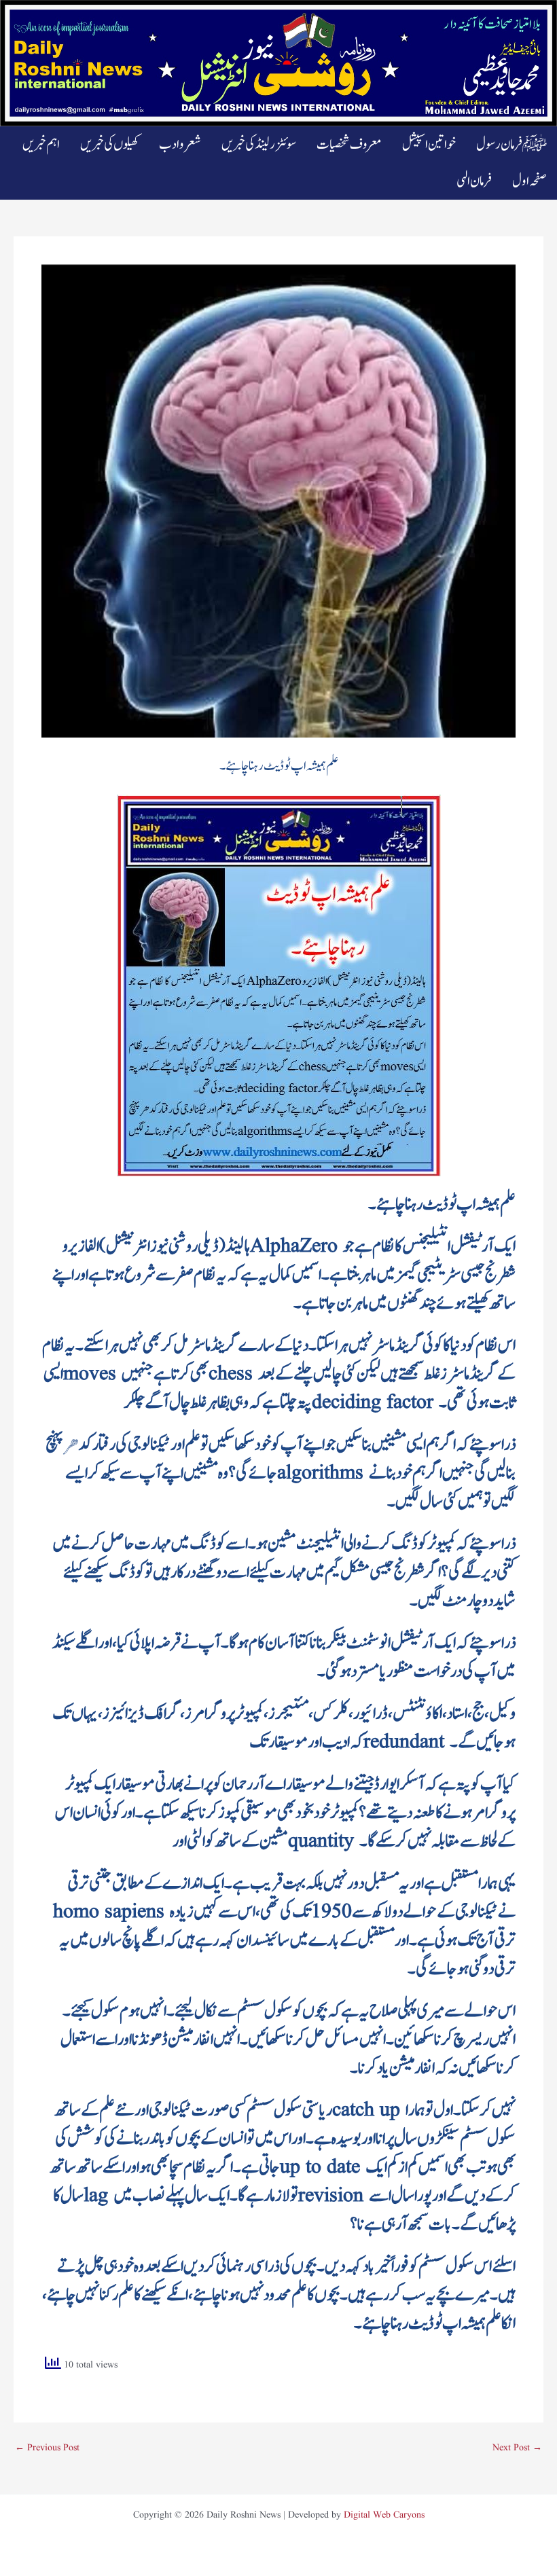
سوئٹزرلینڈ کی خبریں (259, 145)
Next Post (517, 2448)
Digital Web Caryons (384, 2515)
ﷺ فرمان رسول (511, 145)
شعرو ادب (180, 145)
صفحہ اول (529, 181)
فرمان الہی (474, 181)
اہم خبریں (41, 145)
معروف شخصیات (349, 145)
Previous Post (47, 2448)
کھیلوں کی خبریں (109, 145)
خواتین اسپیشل (429, 145)
